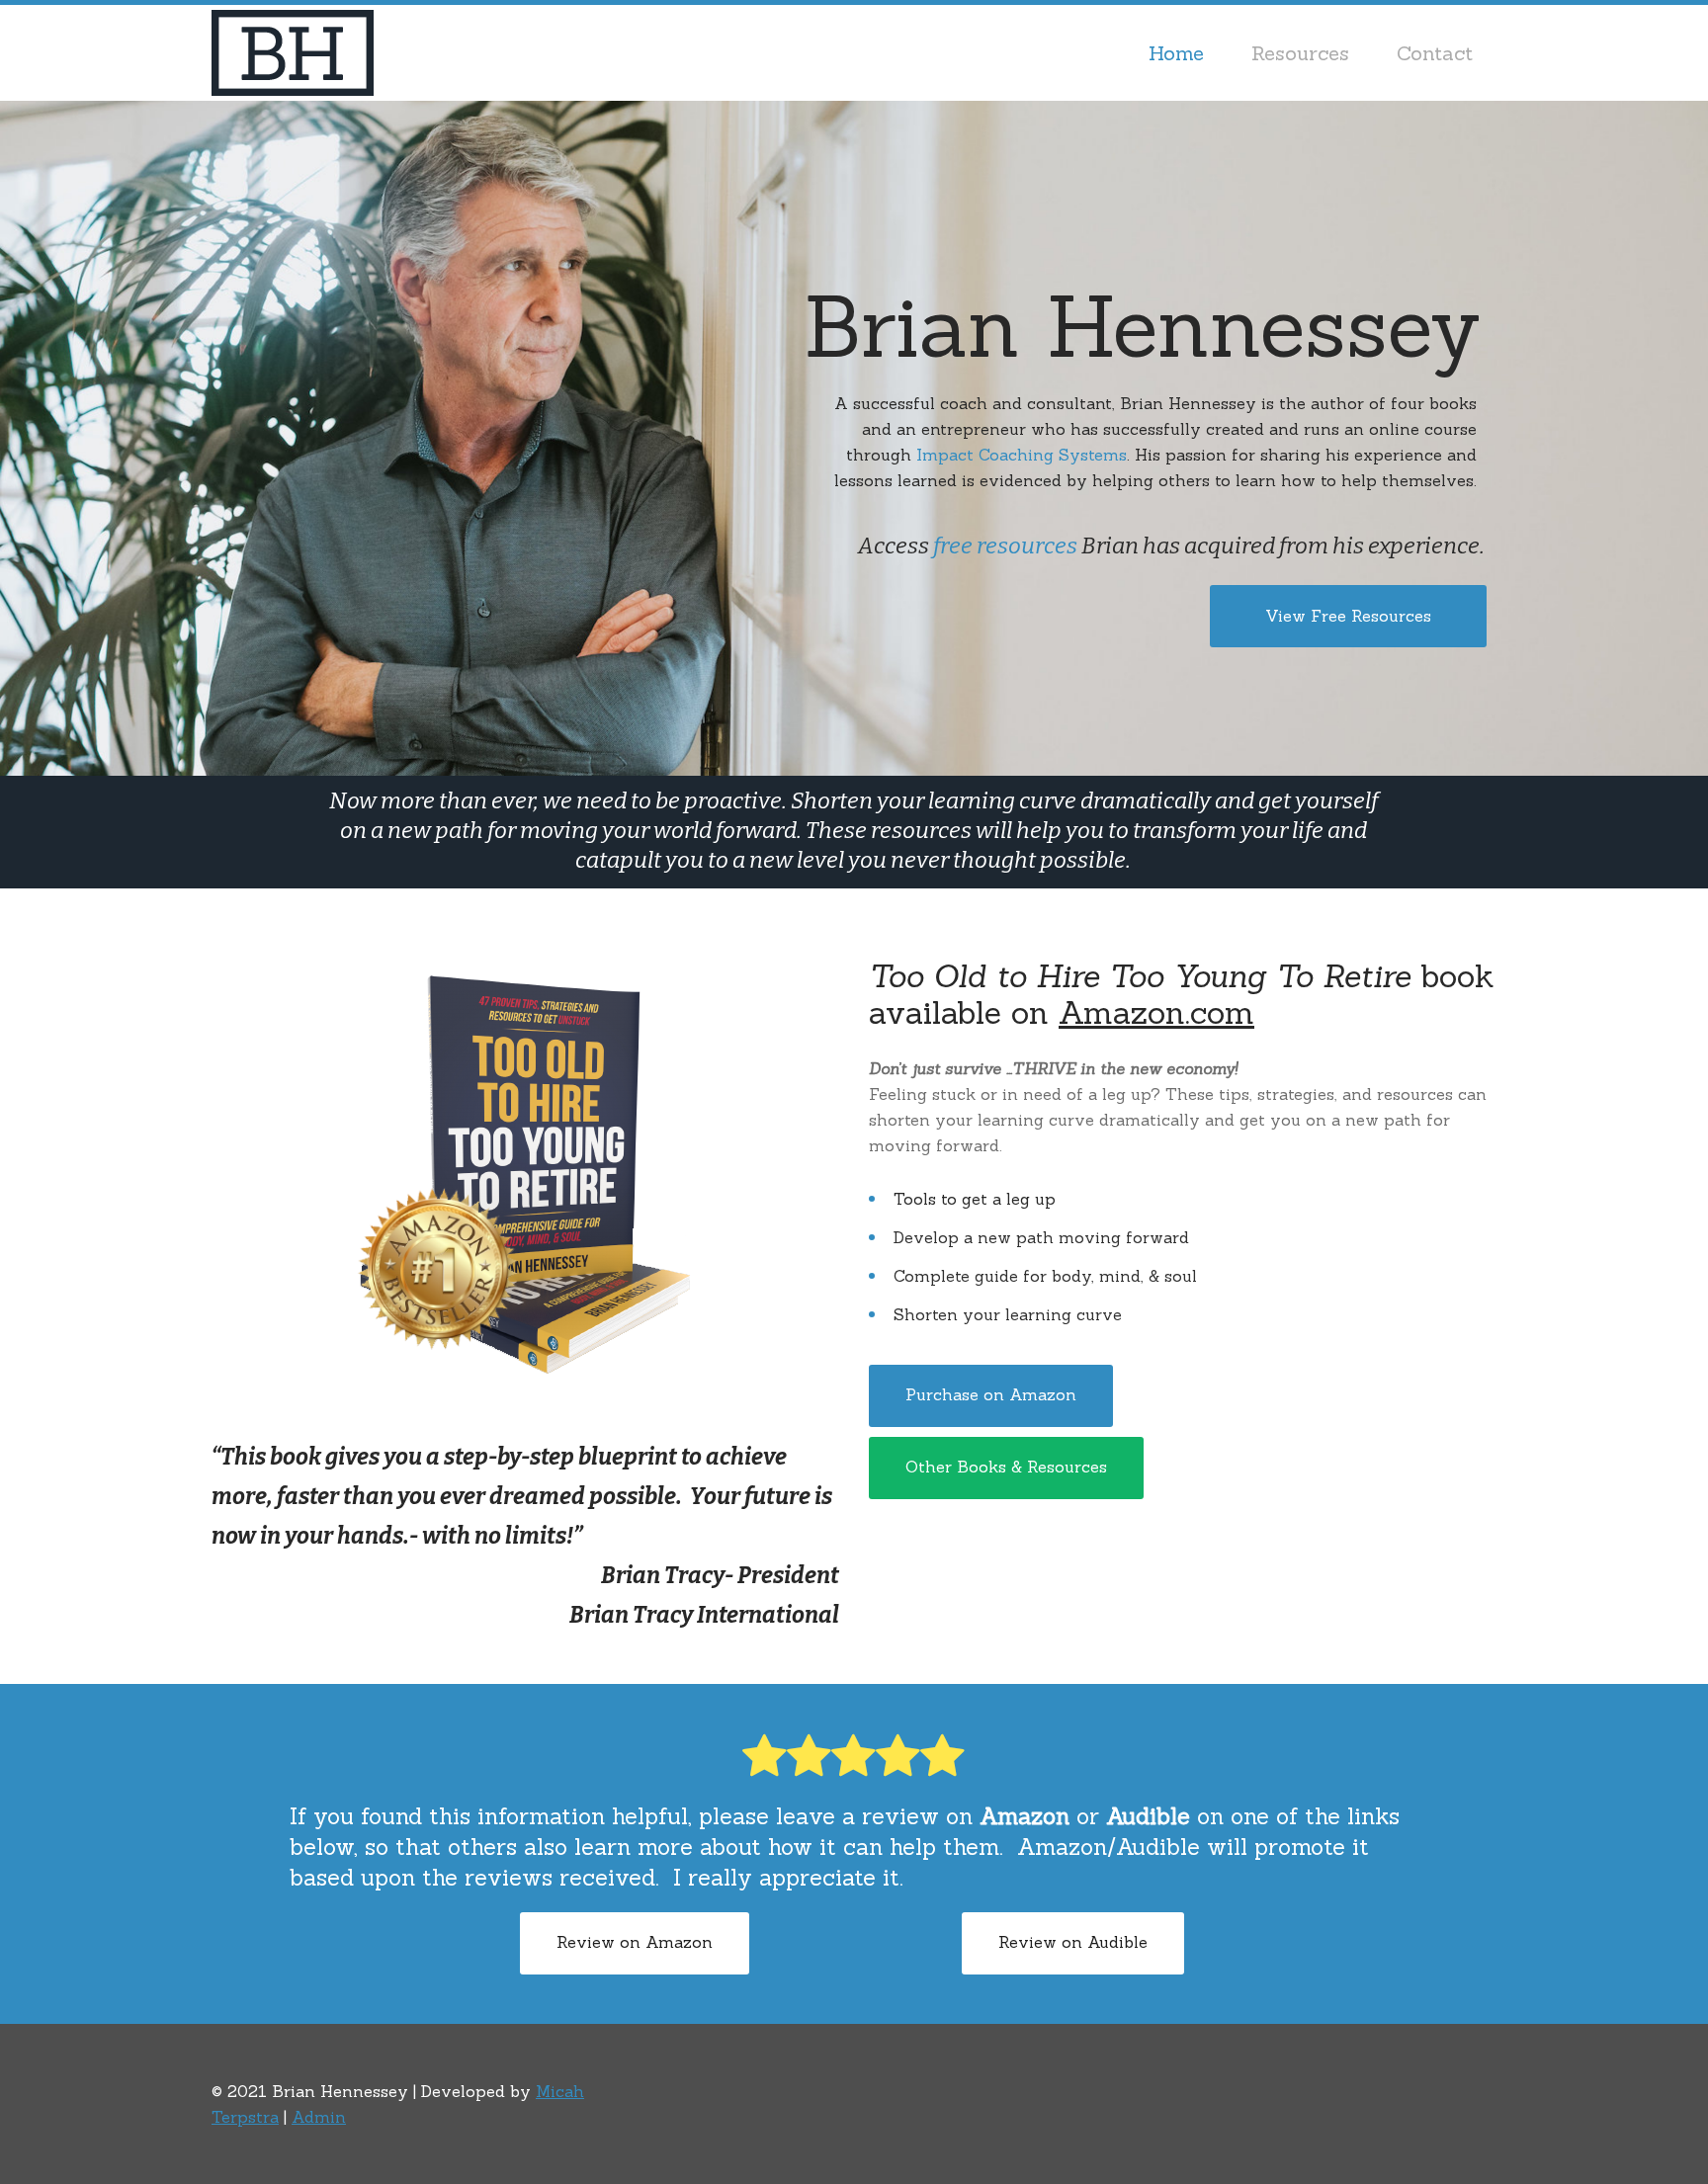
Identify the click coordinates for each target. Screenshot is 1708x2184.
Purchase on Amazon (991, 1394)
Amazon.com (1156, 1012)
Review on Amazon (635, 1942)
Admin (319, 2117)
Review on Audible (1073, 1942)
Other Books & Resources (1006, 1467)
